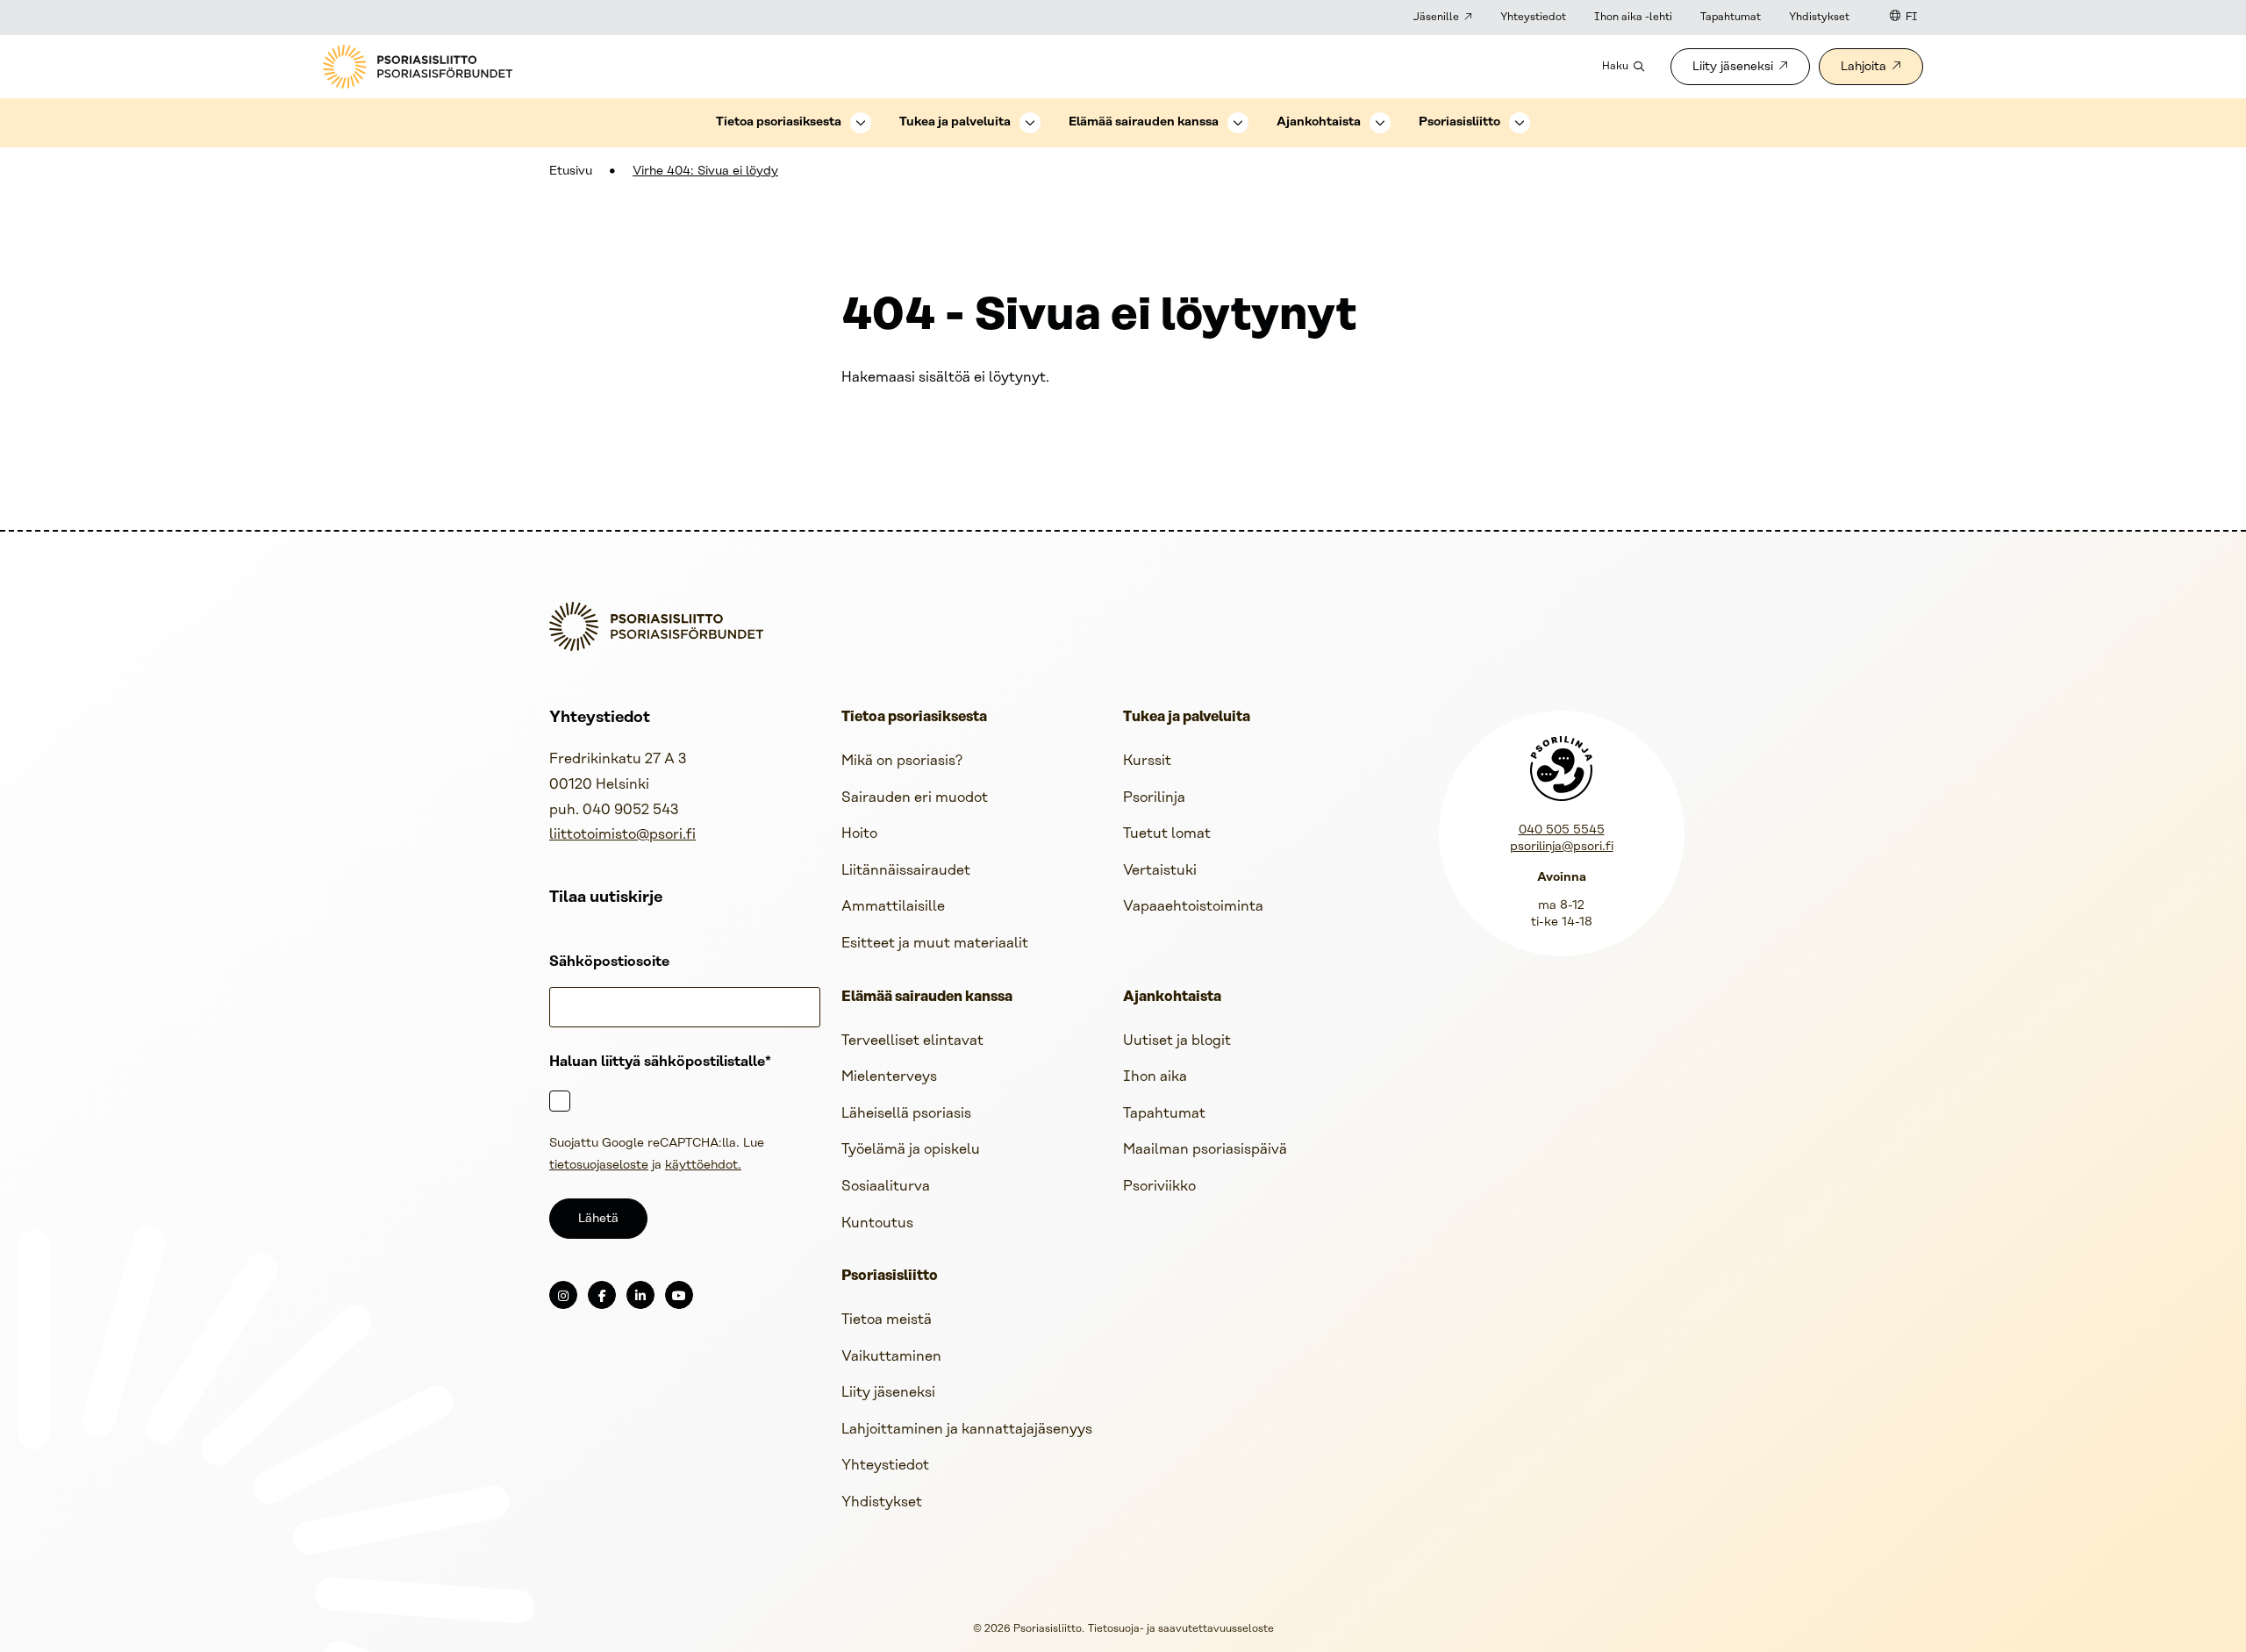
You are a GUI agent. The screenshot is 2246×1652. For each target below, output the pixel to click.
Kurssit (1147, 761)
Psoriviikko (1159, 1187)
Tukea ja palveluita (955, 122)
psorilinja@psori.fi (1562, 847)
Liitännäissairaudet (906, 871)
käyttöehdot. (703, 1166)
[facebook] (602, 1295)
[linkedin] (640, 1295)
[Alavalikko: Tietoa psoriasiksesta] (861, 123)
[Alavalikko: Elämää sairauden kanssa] (1238, 123)
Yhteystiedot (1533, 17)
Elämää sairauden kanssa (1144, 122)
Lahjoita (1863, 67)
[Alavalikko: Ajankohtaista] (1380, 123)
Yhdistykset (1819, 17)
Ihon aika (1155, 1077)
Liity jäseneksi (1733, 67)
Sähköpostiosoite (609, 962)
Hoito (859, 834)
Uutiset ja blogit (1177, 1041)
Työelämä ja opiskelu (911, 1150)
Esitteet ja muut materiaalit (935, 944)
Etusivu (571, 172)
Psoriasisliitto (1459, 122)
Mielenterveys (889, 1077)
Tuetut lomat (1167, 834)
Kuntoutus (877, 1223)
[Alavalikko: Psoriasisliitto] (1520, 123)
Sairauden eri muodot (915, 798)
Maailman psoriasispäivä (1205, 1150)
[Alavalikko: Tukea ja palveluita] (1030, 123)
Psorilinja (1154, 798)
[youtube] (679, 1295)
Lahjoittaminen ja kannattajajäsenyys (967, 1430)
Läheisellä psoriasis (906, 1114)
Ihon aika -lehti (1633, 17)
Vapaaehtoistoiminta (1193, 907)
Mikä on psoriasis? (902, 761)
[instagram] (563, 1295)
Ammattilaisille (893, 907)
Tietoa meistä (887, 1320)
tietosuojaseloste (599, 1166)
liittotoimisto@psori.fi (622, 835)
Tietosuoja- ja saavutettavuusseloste (1181, 1629)
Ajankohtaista (1319, 122)
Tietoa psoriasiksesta (779, 122)
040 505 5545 (1562, 830)
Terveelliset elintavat (912, 1041)
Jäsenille (1436, 17)
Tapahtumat (1731, 17)
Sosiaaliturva (886, 1187)
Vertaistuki (1160, 871)
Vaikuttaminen (891, 1357)
